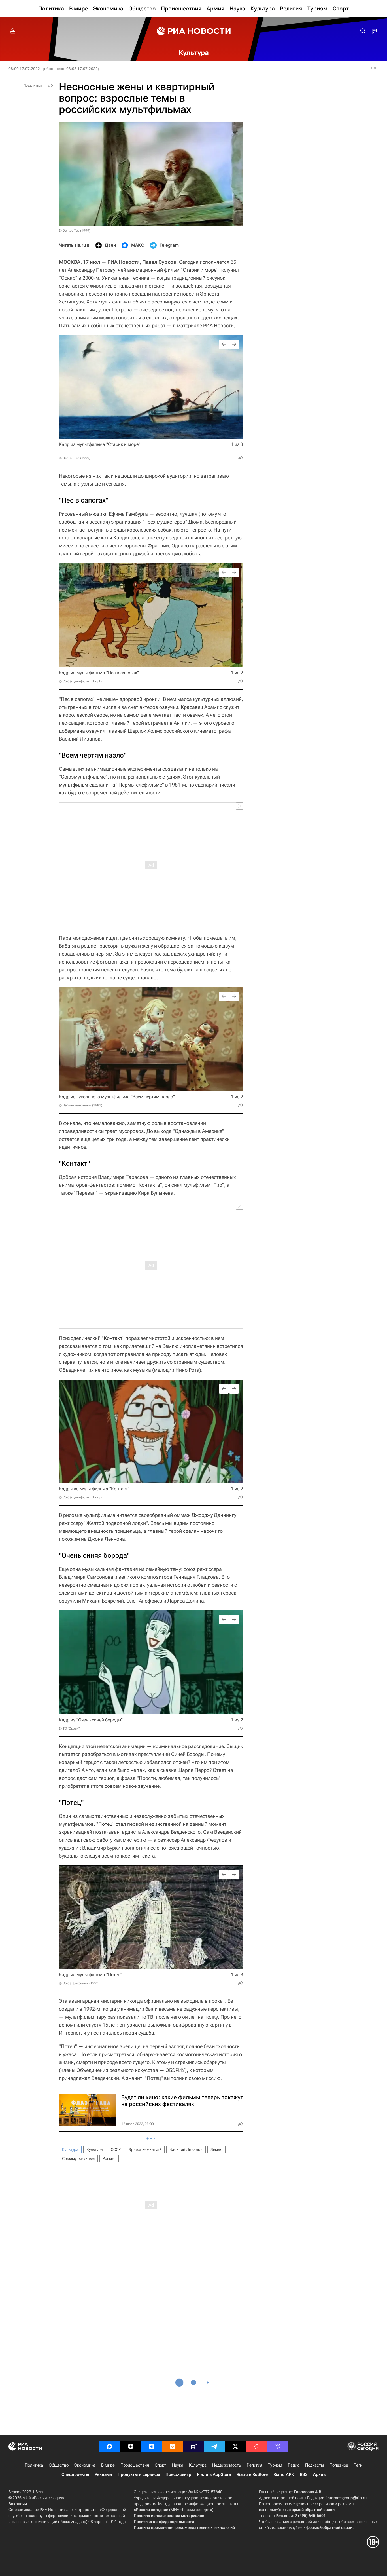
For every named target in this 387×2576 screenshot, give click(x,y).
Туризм (275, 2465)
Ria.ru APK (284, 2474)
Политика (34, 2465)
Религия (255, 2465)
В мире (108, 2465)
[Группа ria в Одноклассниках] (173, 2446)
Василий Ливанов (186, 2149)
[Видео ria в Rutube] (193, 2446)
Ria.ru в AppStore (214, 2474)
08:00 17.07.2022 (24, 69)
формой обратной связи (311, 2510)
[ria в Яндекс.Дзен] (131, 2446)
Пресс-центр (178, 2474)
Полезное (339, 2465)
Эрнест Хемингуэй (145, 2149)
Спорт (160, 2465)
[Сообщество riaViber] (277, 2446)
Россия (109, 2158)
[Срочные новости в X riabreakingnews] (256, 2446)
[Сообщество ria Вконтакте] (152, 2446)
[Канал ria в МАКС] (110, 2446)
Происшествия (135, 2465)
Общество (59, 2465)
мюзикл (98, 514)
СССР (116, 2149)
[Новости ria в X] (235, 2446)
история (177, 1585)
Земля (216, 2149)
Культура (70, 2149)
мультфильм (74, 785)
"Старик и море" (200, 270)
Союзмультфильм (78, 2158)
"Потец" (105, 1824)
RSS (304, 2474)
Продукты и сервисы (139, 2474)
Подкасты (314, 2465)
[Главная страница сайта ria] (194, 31)
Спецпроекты (75, 2474)
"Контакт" (113, 1338)
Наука (178, 2465)
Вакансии (18, 2504)
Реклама (103, 2474)
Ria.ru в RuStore (252, 2474)
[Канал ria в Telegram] (214, 2446)
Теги (358, 2465)
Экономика (85, 2465)
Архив (319, 2474)
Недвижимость (227, 2465)
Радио (294, 2465)
